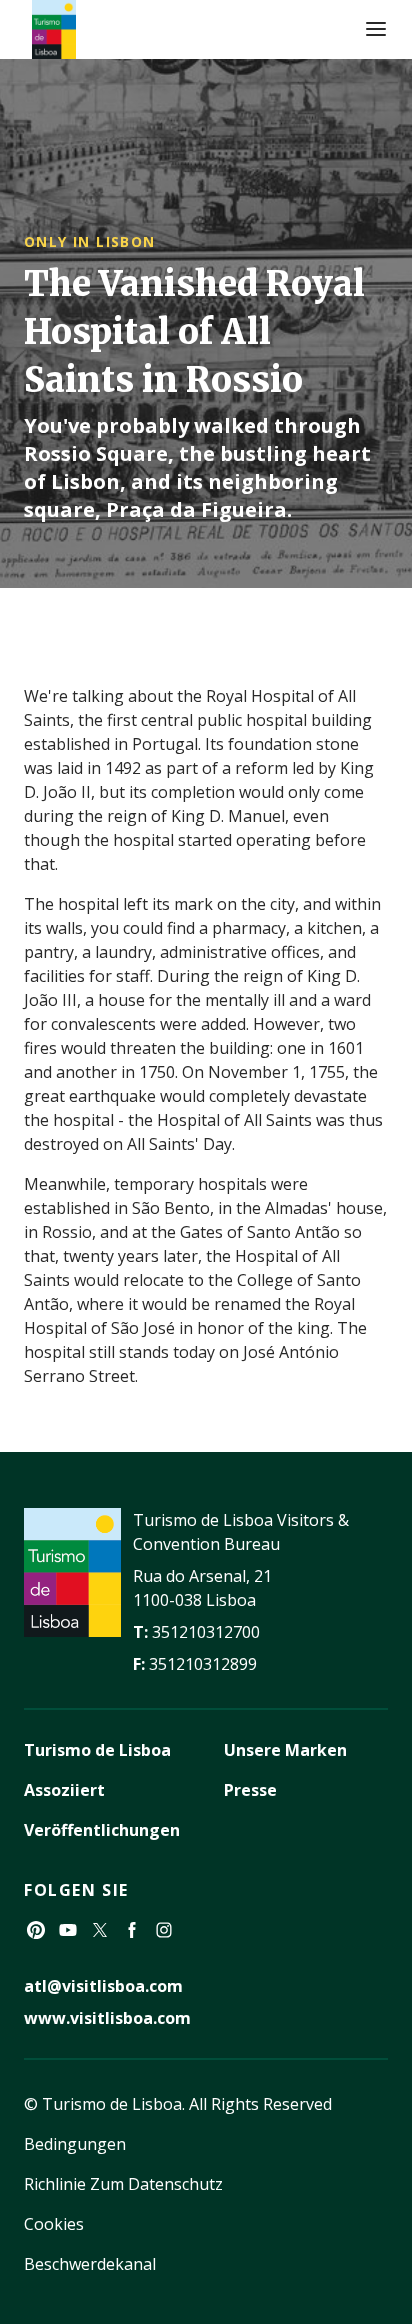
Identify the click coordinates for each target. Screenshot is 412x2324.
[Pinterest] (36, 1930)
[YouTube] (68, 1930)
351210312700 (206, 1632)
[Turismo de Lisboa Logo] (54, 29)
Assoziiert (64, 1790)
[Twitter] (100, 1930)
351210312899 (203, 1664)
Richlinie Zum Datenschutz (123, 2184)
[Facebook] (132, 1930)
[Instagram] (164, 1930)
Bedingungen (75, 2144)
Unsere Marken (285, 1750)
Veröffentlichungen (102, 1830)
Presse (250, 1790)
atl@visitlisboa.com (103, 1986)
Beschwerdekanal (90, 2264)
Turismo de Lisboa (97, 1750)
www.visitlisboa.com (107, 2018)
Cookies (54, 2224)
